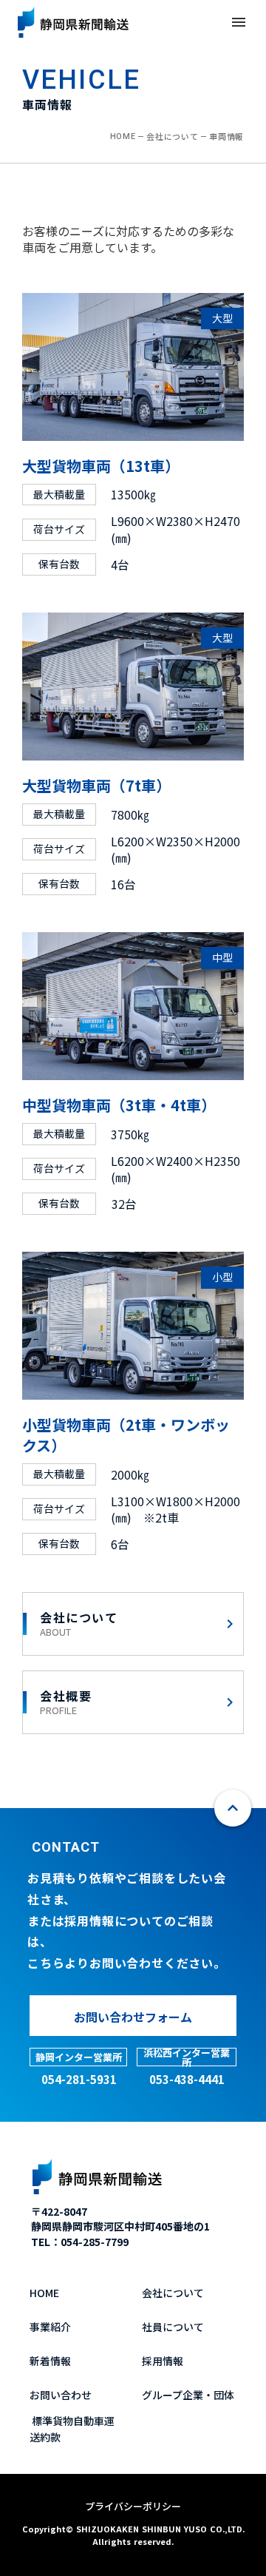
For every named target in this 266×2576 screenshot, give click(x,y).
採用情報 (163, 2361)
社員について (173, 2327)
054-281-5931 (79, 2079)
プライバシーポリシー (133, 2506)
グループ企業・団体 (188, 2395)
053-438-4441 (187, 2079)
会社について (172, 136)
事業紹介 (50, 2327)
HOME (123, 136)
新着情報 (50, 2361)
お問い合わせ (61, 2395)
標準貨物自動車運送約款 (72, 2429)
